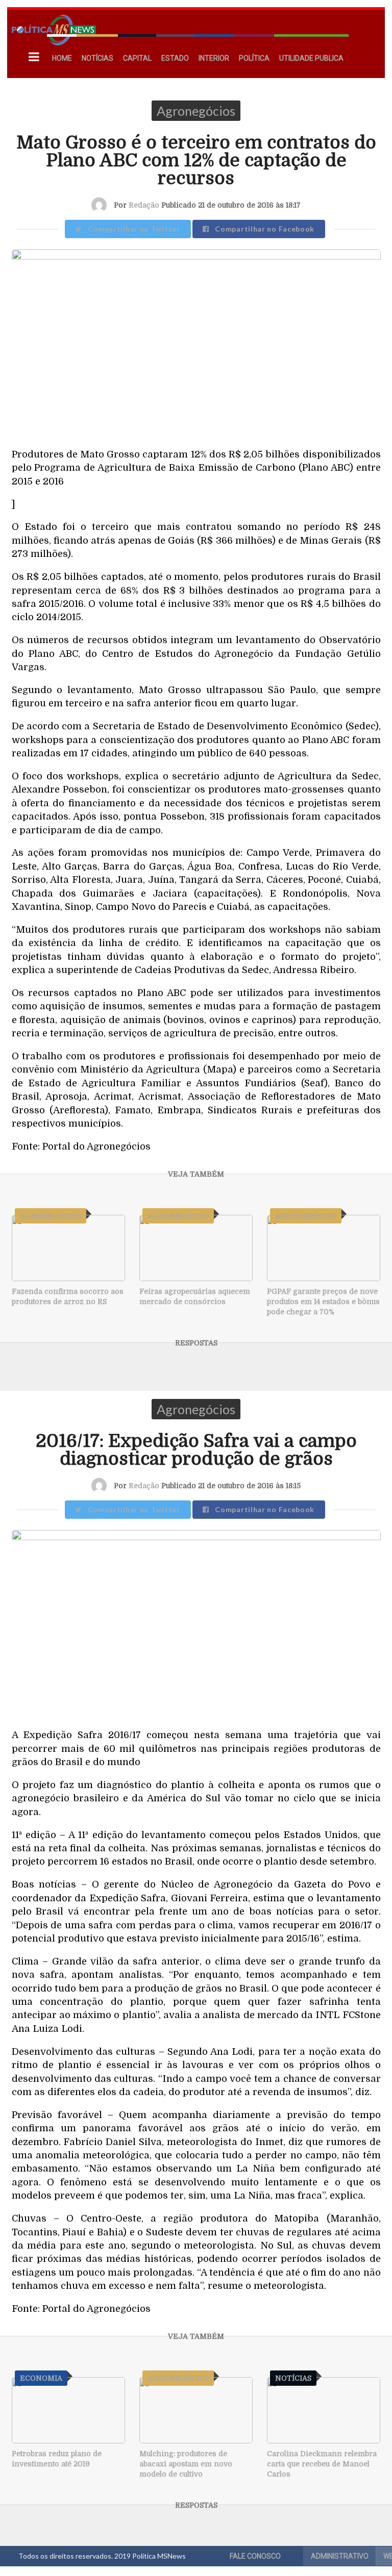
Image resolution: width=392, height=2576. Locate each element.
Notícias (97, 58)
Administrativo (340, 2556)
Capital (137, 58)
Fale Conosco (255, 2556)
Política (254, 58)
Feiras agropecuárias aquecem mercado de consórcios (195, 1296)
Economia (41, 2378)
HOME (62, 58)
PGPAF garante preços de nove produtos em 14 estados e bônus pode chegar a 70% (323, 1302)
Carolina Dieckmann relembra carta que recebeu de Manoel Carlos (322, 2464)
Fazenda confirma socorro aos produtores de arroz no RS (68, 1296)
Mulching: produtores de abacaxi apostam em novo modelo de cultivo (186, 2464)
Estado (175, 58)
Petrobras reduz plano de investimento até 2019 (57, 2459)
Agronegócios (196, 111)
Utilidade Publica (311, 58)
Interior (214, 58)
